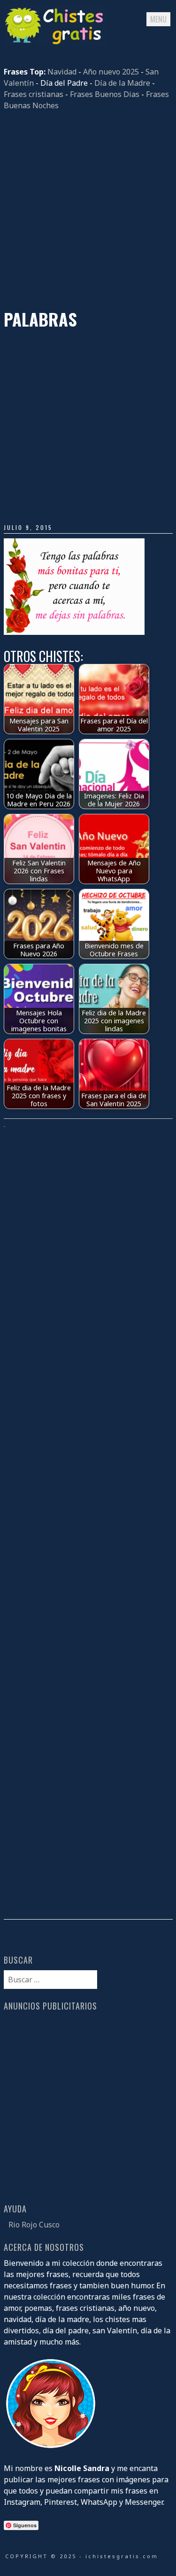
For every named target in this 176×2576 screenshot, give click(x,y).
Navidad (62, 72)
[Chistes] (55, 44)
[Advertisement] (88, 210)
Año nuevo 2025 (111, 72)
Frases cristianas (34, 94)
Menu (158, 19)
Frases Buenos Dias (105, 94)
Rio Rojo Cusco (34, 2225)
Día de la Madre (122, 83)
